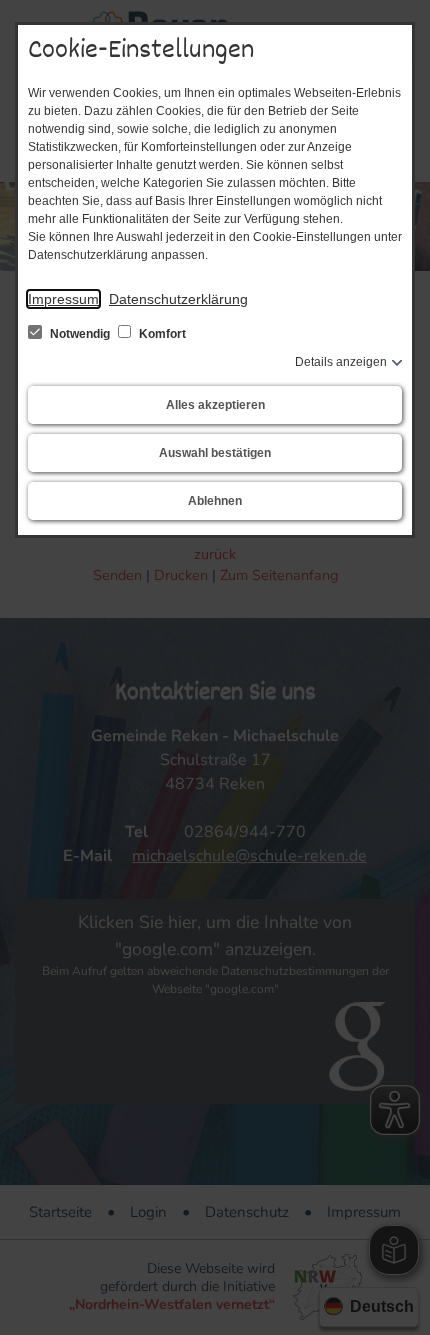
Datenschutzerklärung (178, 299)
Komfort (161, 334)
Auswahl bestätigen (215, 453)
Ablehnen (215, 501)
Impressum (63, 299)
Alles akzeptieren (215, 405)
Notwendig (80, 334)
